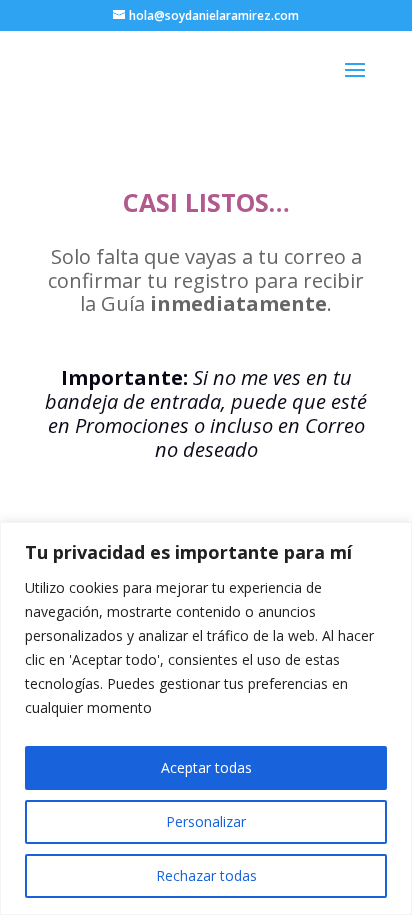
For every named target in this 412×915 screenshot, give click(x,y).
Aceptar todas (206, 767)
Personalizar (206, 821)
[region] (206, 718)
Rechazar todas (206, 875)
